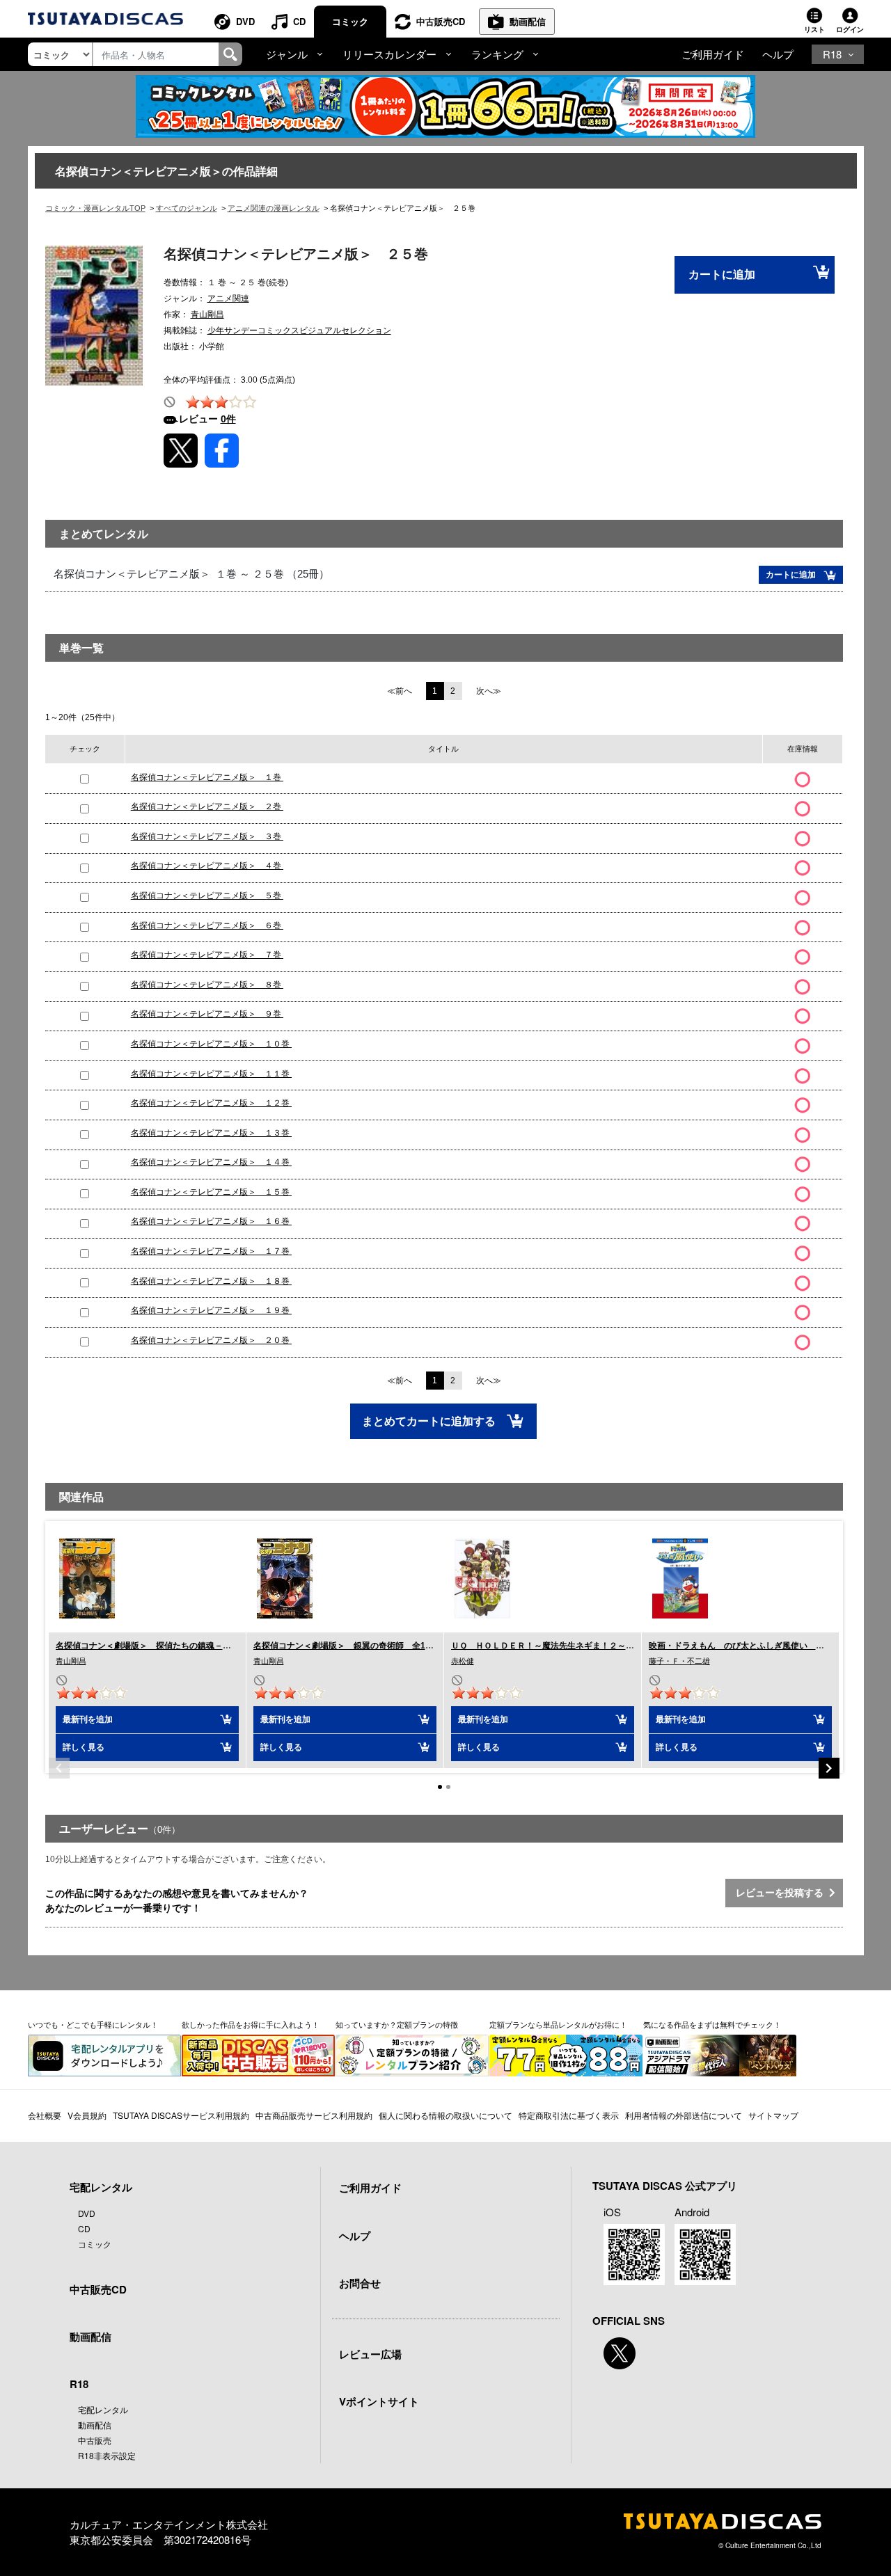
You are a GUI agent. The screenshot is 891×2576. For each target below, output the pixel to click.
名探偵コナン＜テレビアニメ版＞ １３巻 (211, 1133)
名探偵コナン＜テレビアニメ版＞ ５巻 (207, 896)
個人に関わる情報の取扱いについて (445, 2115)
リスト (814, 29)
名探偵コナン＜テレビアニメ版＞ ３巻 (207, 836)
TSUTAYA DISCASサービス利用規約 (181, 2115)
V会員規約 (87, 2115)
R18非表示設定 (107, 2455)
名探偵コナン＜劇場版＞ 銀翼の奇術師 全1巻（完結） (360, 1646)
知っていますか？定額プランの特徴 (397, 2024)
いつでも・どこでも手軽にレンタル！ (93, 2024)
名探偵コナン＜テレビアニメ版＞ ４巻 (207, 866)
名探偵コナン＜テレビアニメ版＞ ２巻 (207, 806)
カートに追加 (722, 275)
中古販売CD (441, 21)
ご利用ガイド (713, 54)
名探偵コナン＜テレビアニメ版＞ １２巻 (211, 1103)
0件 (228, 419)
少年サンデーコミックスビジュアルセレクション (299, 331)
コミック (350, 21)
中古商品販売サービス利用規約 (314, 2115)
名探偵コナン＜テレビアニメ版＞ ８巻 (207, 985)
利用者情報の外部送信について (684, 2115)
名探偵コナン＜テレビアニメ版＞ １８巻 (211, 1281)
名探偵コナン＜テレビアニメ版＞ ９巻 (207, 1014)
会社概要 (45, 2115)
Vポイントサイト (379, 2401)
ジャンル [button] (287, 54)
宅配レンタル (103, 2409)
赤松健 (463, 1661)
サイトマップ (773, 2115)
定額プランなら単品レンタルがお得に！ (558, 2024)
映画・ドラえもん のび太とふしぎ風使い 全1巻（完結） (760, 1646)
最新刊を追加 (88, 1719)
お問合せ (360, 2283)
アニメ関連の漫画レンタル (274, 208)
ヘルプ (778, 54)
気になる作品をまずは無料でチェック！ (712, 2024)
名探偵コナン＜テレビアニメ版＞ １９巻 (211, 1310)
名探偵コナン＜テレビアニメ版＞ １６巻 (211, 1221)
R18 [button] (832, 54)
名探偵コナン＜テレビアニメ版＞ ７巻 (207, 955)
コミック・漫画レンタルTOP (95, 208)
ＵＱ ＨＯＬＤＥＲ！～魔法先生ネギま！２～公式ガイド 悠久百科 (580, 1646)
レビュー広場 (370, 2354)
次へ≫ (489, 691)
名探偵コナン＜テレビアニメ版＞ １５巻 (211, 1192)
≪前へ (400, 691)
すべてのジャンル (187, 208)
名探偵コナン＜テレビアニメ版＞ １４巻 (211, 1162)
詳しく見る (84, 1747)
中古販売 (95, 2440)
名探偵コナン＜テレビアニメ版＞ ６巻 (207, 925)
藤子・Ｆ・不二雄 (679, 1661)
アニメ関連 (228, 299)
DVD (245, 21)
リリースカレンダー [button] (389, 54)
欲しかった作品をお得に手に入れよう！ (251, 2024)
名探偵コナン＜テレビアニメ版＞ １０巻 (211, 1044)
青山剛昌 (207, 315)
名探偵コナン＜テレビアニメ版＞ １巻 (207, 777)
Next (829, 1768)
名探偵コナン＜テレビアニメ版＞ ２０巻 (211, 1340)
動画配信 (528, 21)
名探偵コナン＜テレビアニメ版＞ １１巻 (211, 1074)
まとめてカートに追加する (430, 1421)
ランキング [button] (497, 54)
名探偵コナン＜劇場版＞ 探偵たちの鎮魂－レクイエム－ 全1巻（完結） (196, 1646)
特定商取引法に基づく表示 (569, 2115)
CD (299, 21)
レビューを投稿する (782, 1893)
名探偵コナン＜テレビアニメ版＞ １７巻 (211, 1251)
